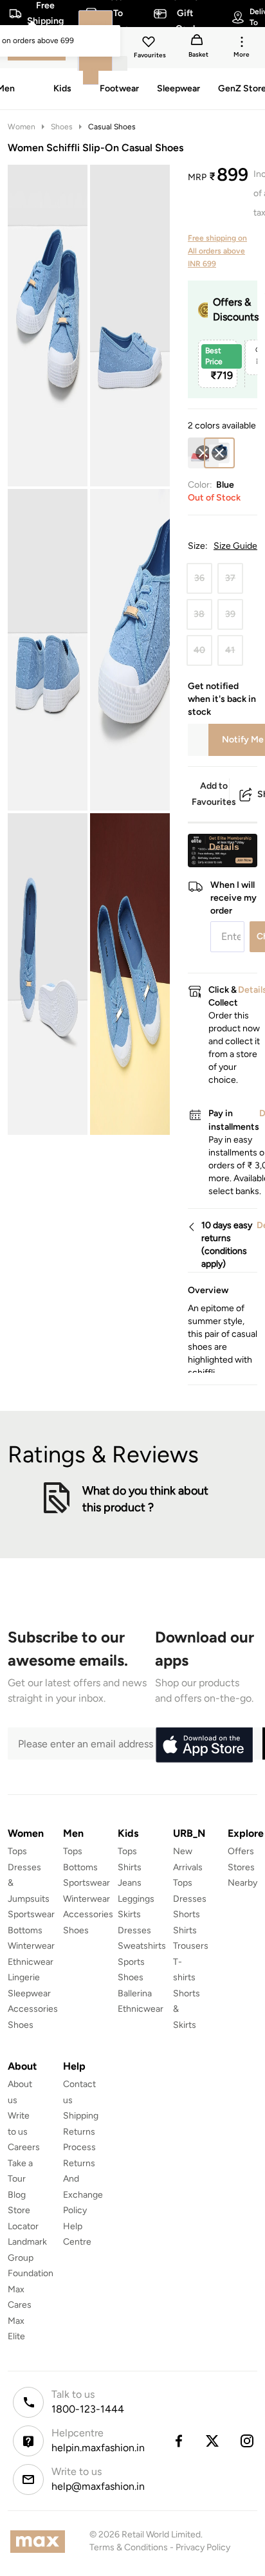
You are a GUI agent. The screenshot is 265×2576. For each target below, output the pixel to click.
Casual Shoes (112, 127)
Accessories (33, 2009)
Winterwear (31, 1946)
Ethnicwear (31, 1962)
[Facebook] (178, 2441)
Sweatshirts (142, 1946)
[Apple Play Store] (204, 1745)
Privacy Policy (203, 2547)
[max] (41, 2542)
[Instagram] (248, 2441)
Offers (241, 1851)
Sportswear (31, 1914)
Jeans (130, 1883)
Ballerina (135, 1993)
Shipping (81, 2116)
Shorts (187, 1914)
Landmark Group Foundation (31, 2258)
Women (22, 127)
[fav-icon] (150, 44)
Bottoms (25, 1930)
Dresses (134, 1930)
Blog (17, 2195)
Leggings (136, 1899)
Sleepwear (29, 1993)
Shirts (130, 1867)
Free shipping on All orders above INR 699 (217, 251)
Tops (17, 1851)
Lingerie (24, 1977)
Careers (24, 2147)
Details (224, 847)
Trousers (191, 1946)
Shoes (62, 127)
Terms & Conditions (129, 2547)
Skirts (129, 1914)
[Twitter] (213, 2441)
